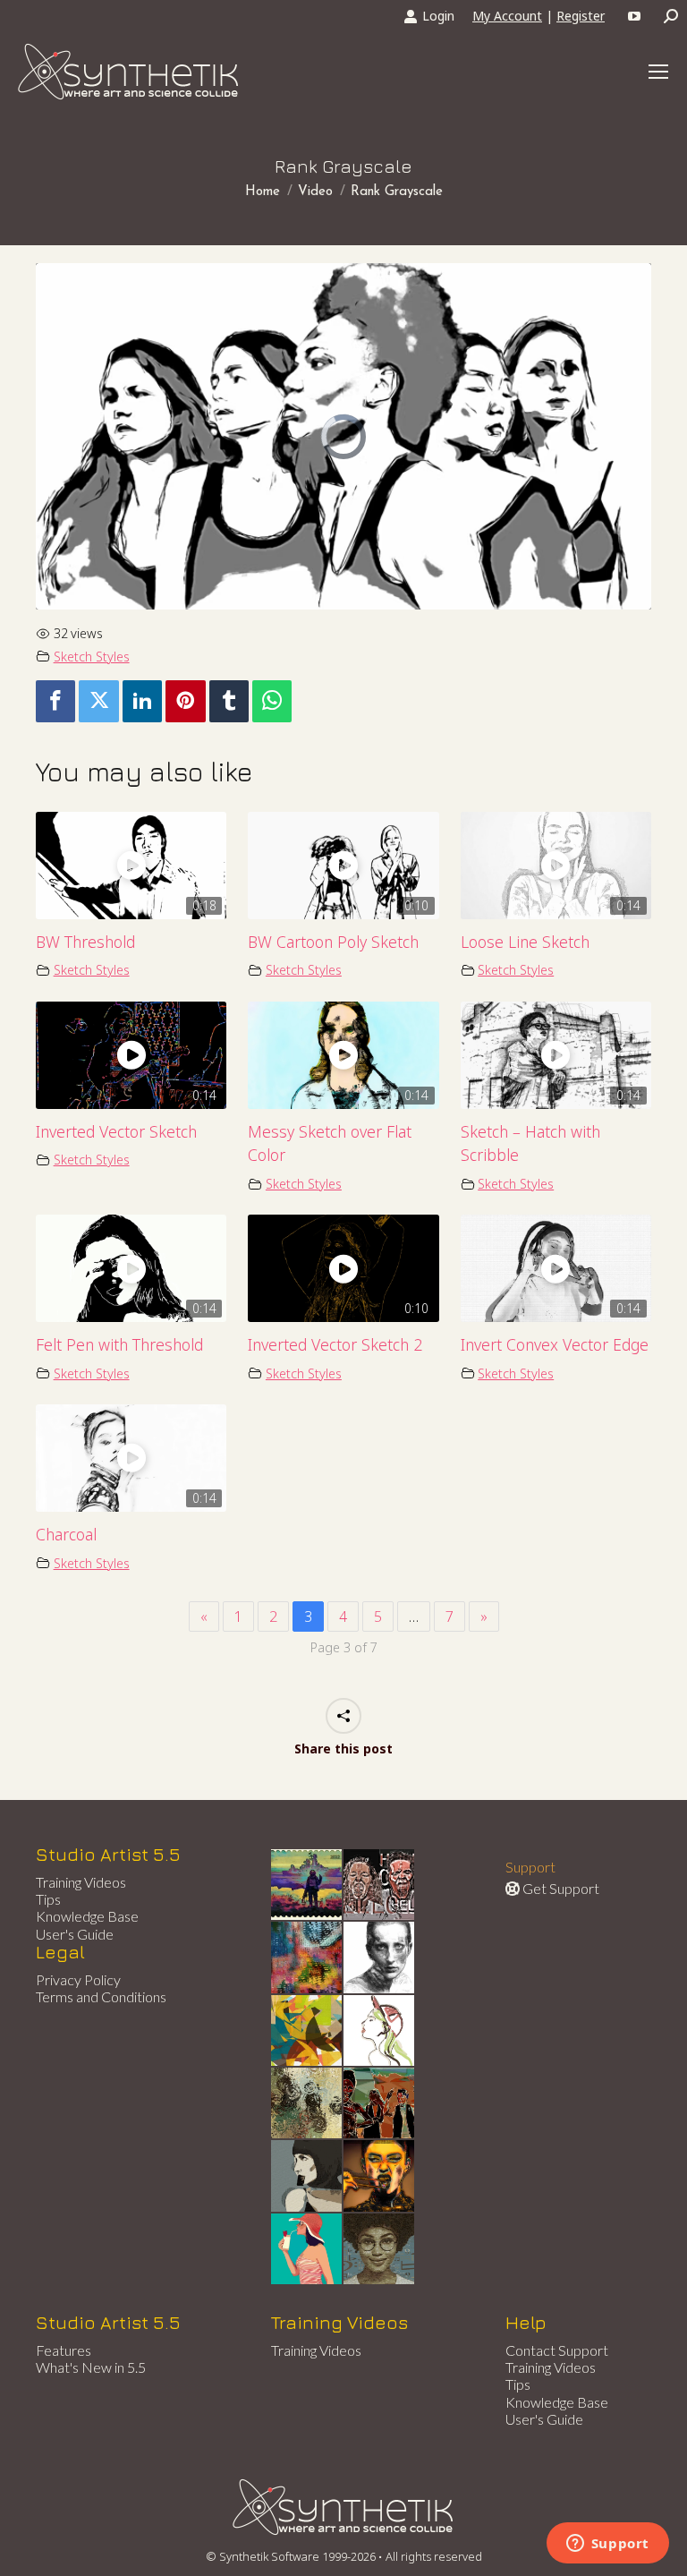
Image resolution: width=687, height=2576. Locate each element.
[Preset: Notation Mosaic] (380, 2250)
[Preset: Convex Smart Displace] (307, 1958)
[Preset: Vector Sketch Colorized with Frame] (380, 2176)
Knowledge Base (87, 1916)
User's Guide (75, 1934)
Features (64, 2350)
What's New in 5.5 (91, 2367)
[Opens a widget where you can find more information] (607, 2545)
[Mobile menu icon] (658, 72)
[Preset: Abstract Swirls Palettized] (307, 2104)
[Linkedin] (142, 701)
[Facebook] (55, 701)
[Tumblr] (229, 701)
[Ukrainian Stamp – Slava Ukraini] (307, 1885)
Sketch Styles (92, 657)
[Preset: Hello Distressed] (380, 1885)
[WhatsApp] (272, 701)
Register (581, 16)
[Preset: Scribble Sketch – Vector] (380, 1958)
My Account (507, 16)
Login (438, 16)
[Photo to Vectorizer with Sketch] (307, 2250)
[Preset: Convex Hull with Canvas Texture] (307, 2176)
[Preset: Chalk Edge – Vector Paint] (380, 2031)
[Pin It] (185, 701)
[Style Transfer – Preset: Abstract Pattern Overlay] (380, 2104)
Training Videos (81, 1882)
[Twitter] (98, 701)
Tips (48, 1899)
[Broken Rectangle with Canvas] (307, 2031)
